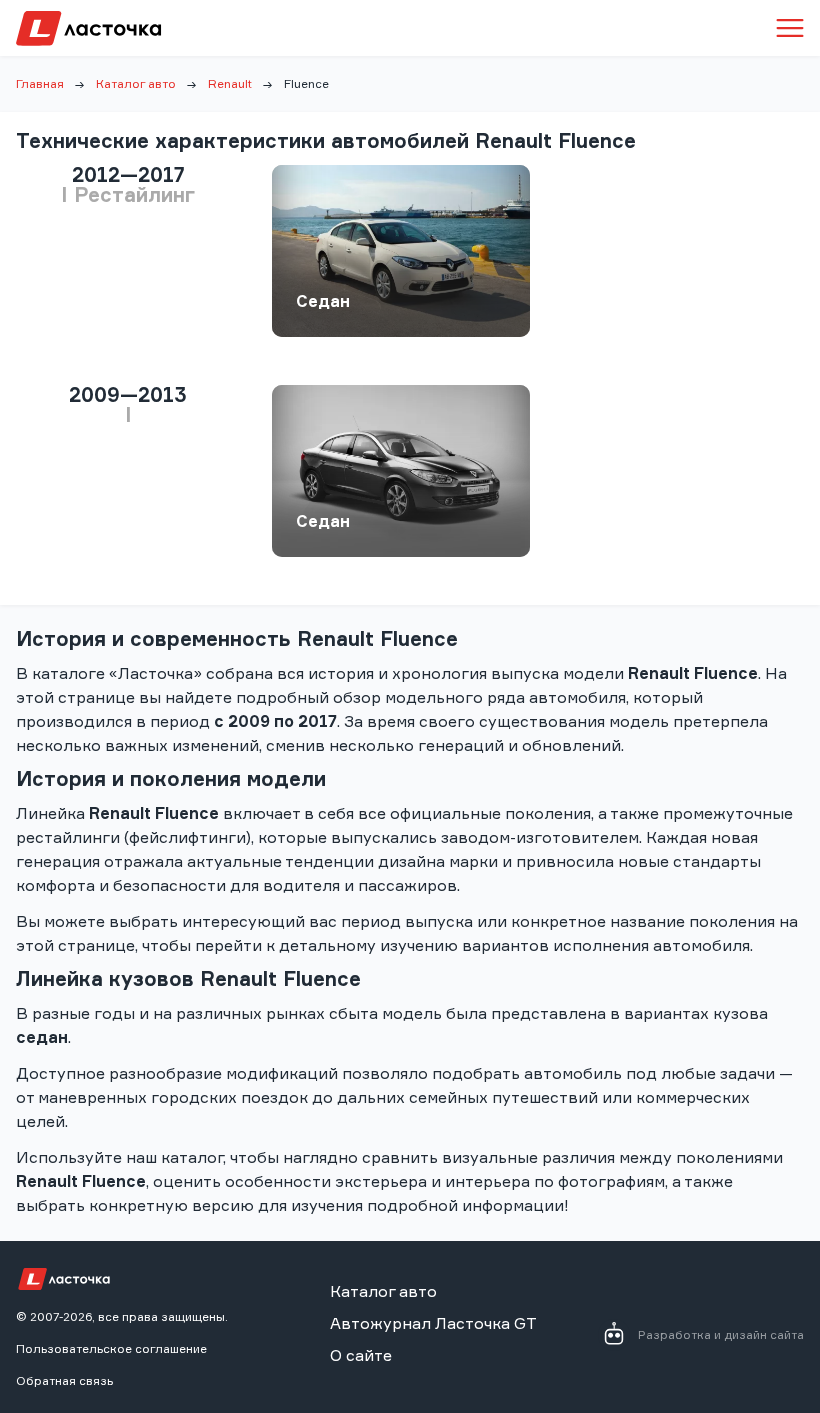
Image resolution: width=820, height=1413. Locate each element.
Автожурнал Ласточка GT (433, 1323)
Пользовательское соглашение (111, 1348)
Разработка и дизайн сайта (721, 1334)
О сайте (361, 1355)
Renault (230, 83)
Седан (323, 301)
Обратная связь (64, 1380)
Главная (40, 83)
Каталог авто (136, 83)
